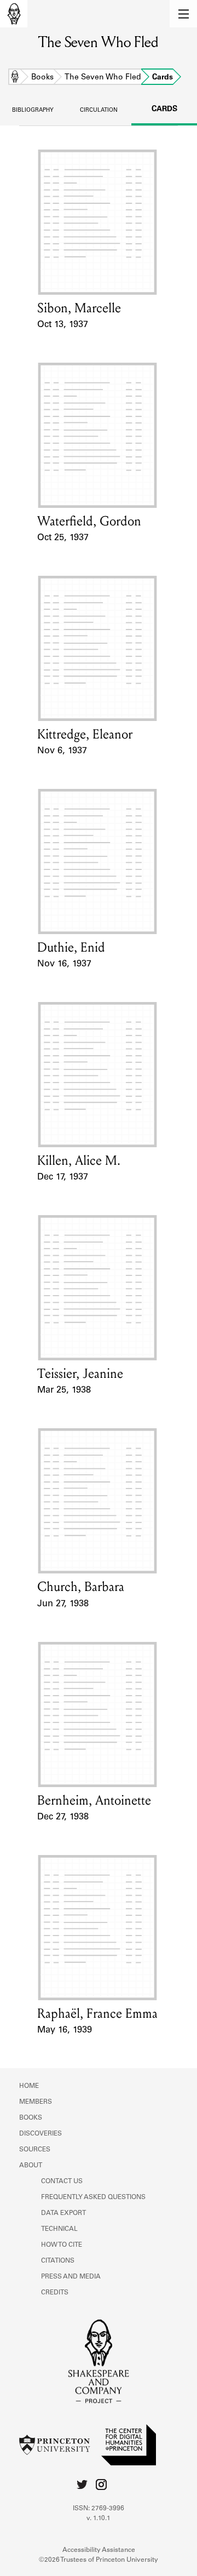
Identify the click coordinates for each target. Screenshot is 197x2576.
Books (42, 78)
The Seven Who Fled (103, 78)
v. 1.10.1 (99, 2518)
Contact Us (62, 2182)
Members (36, 2102)
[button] (183, 14)
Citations (58, 2261)
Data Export (63, 2213)
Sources (35, 2150)
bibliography (33, 111)
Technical (59, 2229)
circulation (99, 111)
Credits (55, 2293)
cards (164, 110)
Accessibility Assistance (99, 2550)
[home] (14, 14)
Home (15, 78)
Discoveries (40, 2134)
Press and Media (71, 2277)
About (31, 2166)
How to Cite (62, 2245)
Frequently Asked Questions (93, 2197)
